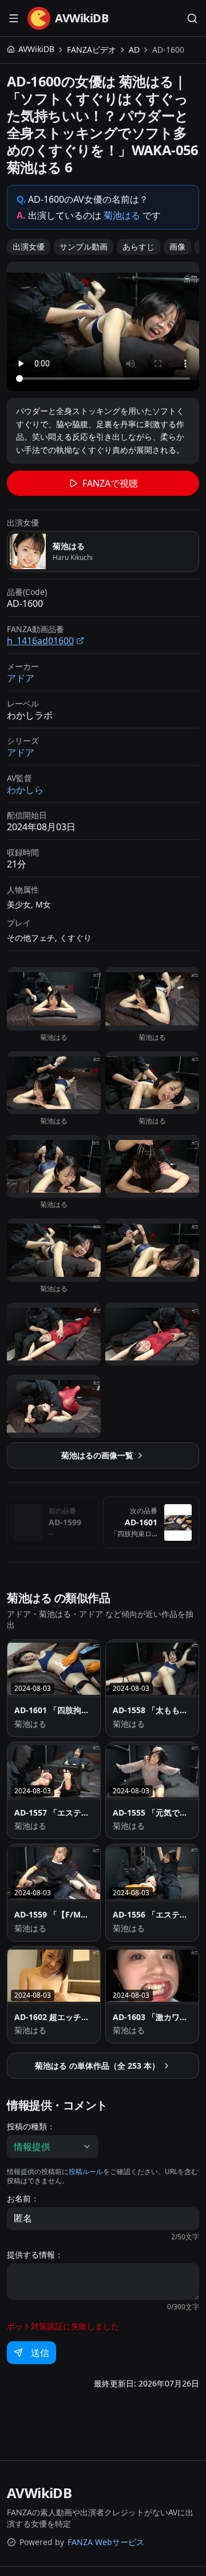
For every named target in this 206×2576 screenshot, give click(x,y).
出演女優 (29, 246)
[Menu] (14, 18)
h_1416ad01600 (40, 641)
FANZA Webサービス (106, 2542)
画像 (177, 246)
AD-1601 (141, 1522)
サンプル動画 (84, 246)
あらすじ (138, 246)
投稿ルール (86, 2171)
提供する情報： (35, 2255)
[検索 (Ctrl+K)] (192, 18)
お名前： (23, 2199)
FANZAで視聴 (110, 483)
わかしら (25, 790)
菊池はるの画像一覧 (97, 1455)
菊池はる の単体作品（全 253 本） (97, 2066)
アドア (21, 678)
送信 (40, 2353)
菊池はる (122, 215)
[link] (168, 50)
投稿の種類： (31, 2127)
